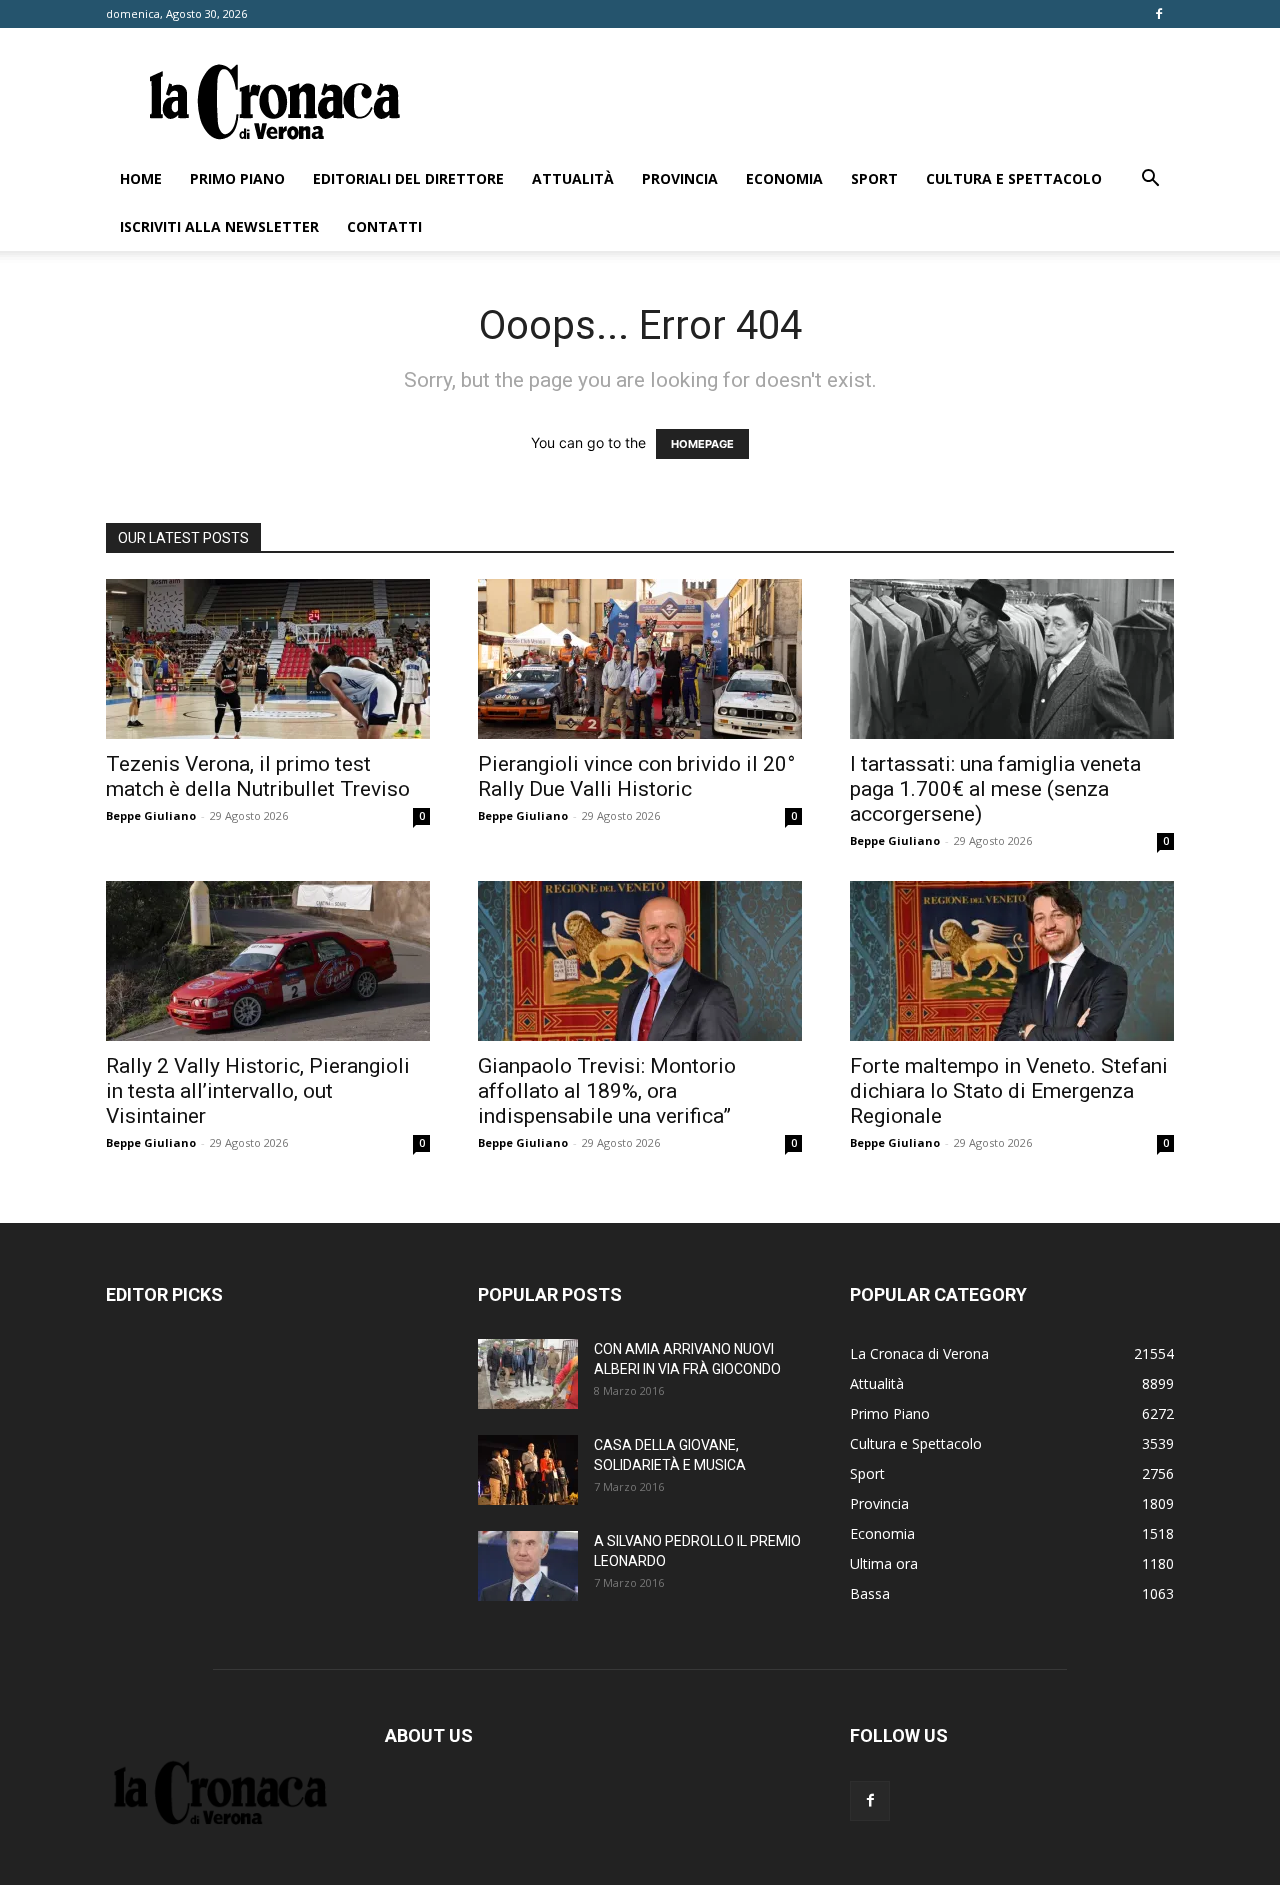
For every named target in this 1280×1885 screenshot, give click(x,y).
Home (141, 178)
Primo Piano (237, 178)
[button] (1150, 180)
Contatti (384, 226)
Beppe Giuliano (151, 815)
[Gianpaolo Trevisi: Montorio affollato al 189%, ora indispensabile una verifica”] (640, 961)
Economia (784, 178)
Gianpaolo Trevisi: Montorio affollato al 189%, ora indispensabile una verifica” (607, 1091)
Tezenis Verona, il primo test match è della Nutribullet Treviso (258, 776)
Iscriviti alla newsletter (219, 226)
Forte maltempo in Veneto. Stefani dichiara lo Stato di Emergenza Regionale (1009, 1091)
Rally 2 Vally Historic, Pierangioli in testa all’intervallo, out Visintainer (258, 1091)
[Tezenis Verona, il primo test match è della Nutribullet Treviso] (268, 659)
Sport (874, 178)
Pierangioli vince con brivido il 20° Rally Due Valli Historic (636, 776)
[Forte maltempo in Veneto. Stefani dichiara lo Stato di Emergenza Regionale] (1012, 961)
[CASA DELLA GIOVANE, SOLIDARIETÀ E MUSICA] (528, 1470)
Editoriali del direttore (408, 178)
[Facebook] (1159, 14)
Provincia (680, 178)
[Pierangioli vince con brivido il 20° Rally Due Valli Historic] (640, 659)
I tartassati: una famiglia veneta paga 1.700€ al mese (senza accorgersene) (995, 789)
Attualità (573, 178)
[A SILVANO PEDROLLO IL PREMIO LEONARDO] (528, 1566)
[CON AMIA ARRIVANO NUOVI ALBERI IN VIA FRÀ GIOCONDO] (528, 1374)
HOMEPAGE (702, 444)
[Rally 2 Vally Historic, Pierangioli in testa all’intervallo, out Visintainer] (268, 961)
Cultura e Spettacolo (1014, 178)
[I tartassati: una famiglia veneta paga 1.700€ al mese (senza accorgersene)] (1012, 659)
